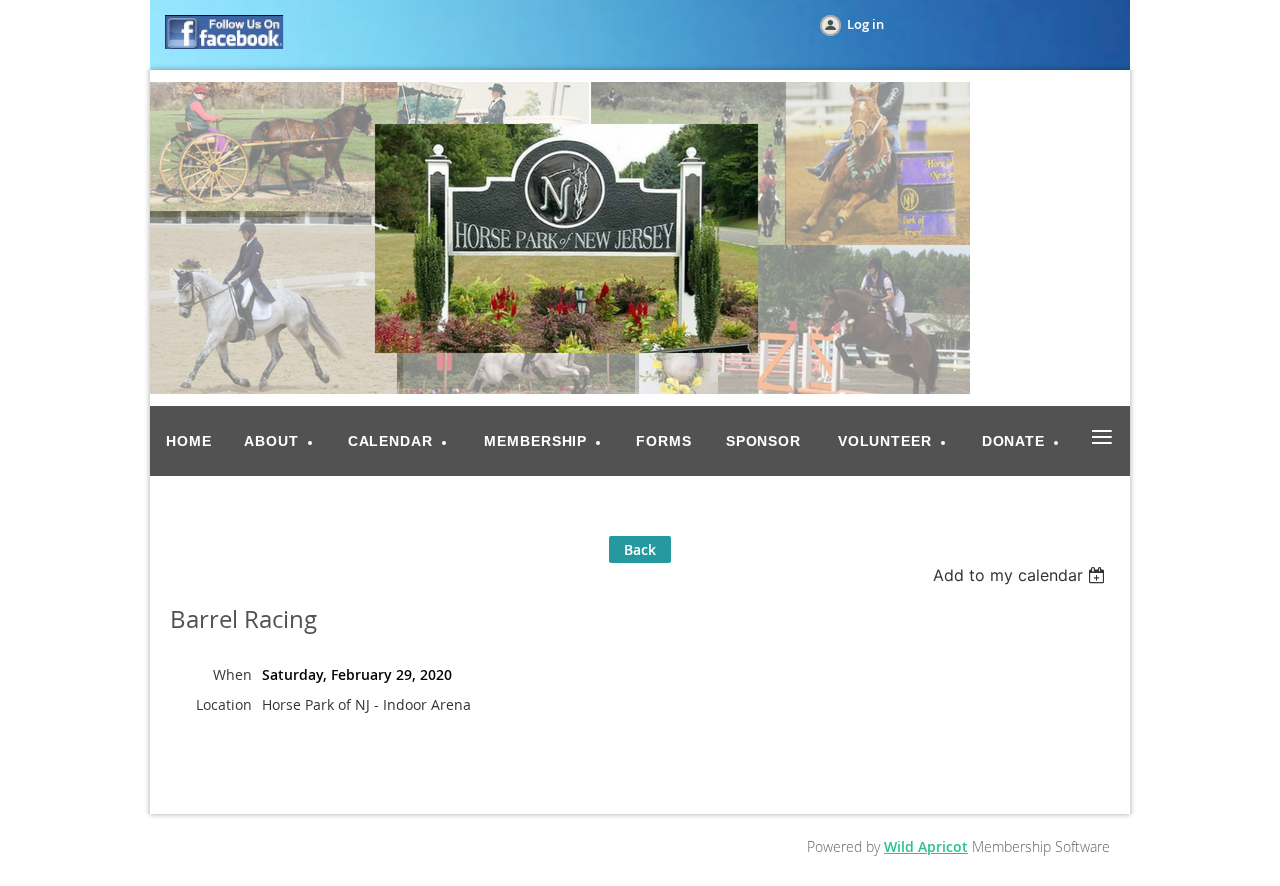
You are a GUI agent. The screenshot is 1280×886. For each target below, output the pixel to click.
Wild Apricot (926, 846)
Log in (865, 24)
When (232, 674)
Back (640, 549)
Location (224, 704)
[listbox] (1021, 575)
